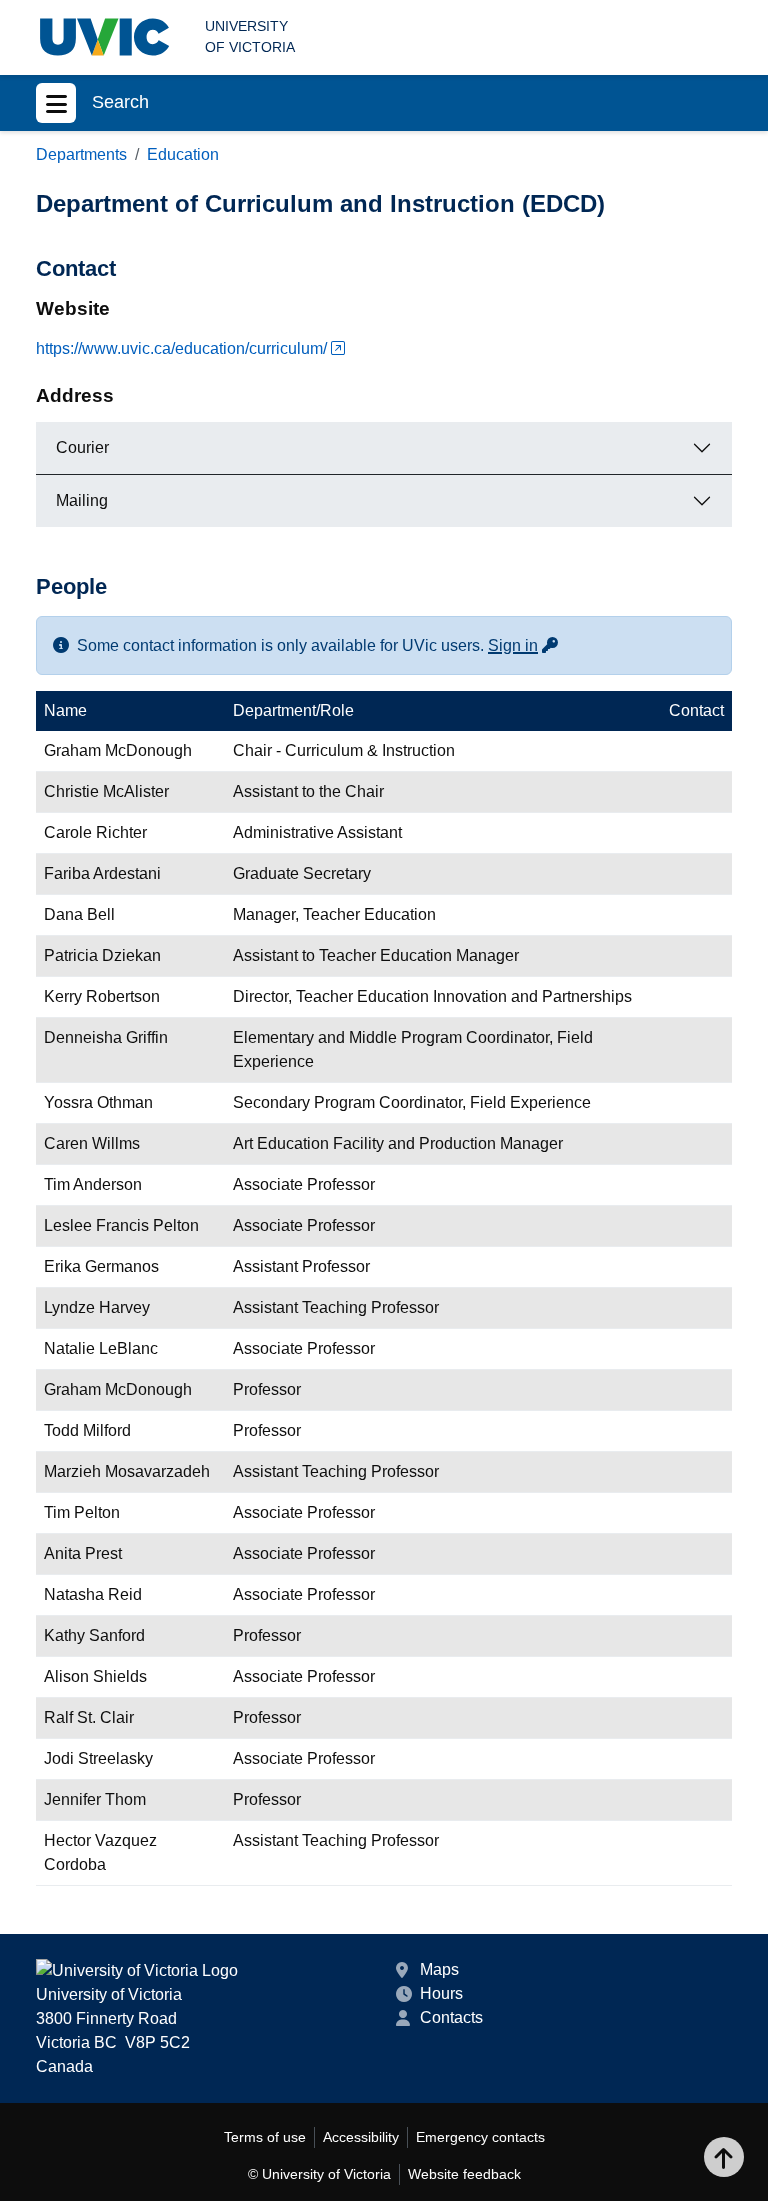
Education (183, 154)
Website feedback (464, 2174)
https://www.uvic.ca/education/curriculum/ (181, 348)
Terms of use (265, 2137)
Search (120, 102)
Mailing (82, 500)
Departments (81, 154)
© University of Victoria (319, 2174)
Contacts (451, 2017)
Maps (439, 1969)
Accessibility (361, 2137)
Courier (82, 447)
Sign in (524, 645)
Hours (441, 1993)
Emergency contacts (480, 2137)
